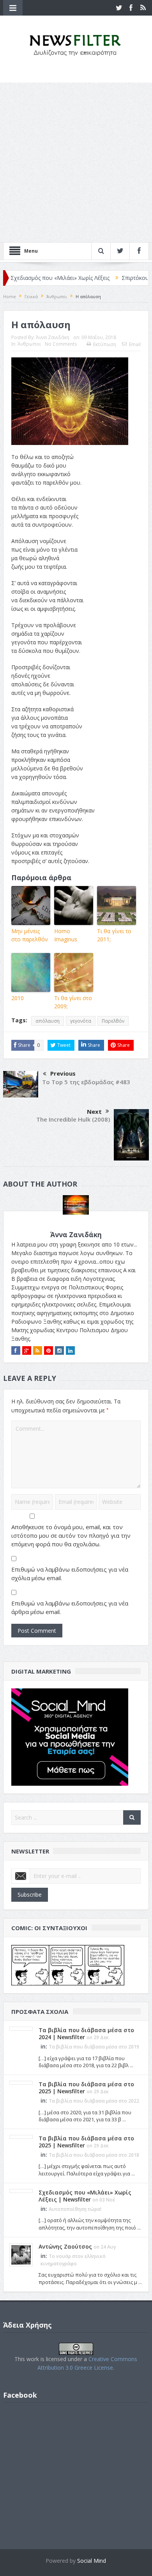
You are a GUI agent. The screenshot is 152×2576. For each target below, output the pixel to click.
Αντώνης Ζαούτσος (65, 2246)
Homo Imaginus (66, 935)
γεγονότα (81, 1021)
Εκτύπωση (105, 344)
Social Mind (92, 2561)
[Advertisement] (76, 162)
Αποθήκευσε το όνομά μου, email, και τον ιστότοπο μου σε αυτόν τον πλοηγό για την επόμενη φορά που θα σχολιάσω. (71, 1535)
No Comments (61, 344)
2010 (18, 998)
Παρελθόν (113, 1021)
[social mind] (70, 1736)
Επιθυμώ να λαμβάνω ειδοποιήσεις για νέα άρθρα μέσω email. (70, 1607)
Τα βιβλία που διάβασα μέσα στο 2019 (94, 2047)
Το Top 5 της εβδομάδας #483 (86, 1082)
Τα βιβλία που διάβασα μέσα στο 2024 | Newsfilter (86, 2034)
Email (135, 344)
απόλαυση (48, 1021)
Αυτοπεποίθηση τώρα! (75, 2209)
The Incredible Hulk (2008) (73, 1119)
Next (94, 1111)
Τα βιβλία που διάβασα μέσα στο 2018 (94, 2155)
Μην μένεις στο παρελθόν (30, 935)
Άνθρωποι (29, 344)
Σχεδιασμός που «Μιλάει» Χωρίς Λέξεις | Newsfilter (85, 2196)
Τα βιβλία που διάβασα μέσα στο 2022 (94, 2101)
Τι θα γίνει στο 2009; (73, 1002)
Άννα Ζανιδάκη (53, 337)
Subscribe (30, 1895)
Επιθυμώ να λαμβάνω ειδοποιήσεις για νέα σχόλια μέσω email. (70, 1574)
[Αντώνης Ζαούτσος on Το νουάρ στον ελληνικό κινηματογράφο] (21, 2254)
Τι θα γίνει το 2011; (114, 935)
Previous (63, 1073)
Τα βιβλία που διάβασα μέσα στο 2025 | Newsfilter (86, 2088)
